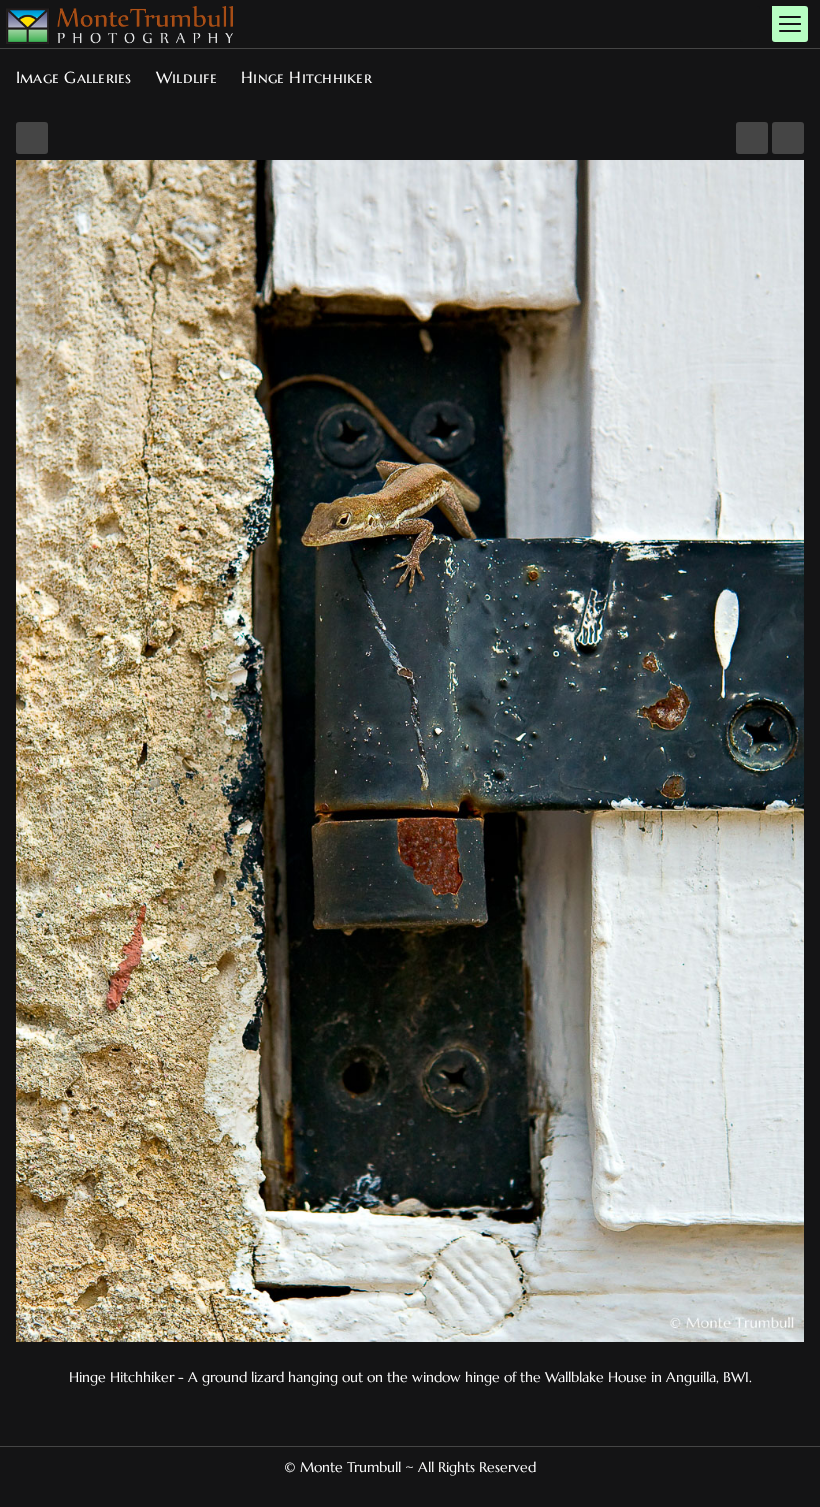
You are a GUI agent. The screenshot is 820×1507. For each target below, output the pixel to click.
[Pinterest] (402, 1490)
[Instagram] (418, 1490)
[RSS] (434, 1490)
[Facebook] (386, 1490)
